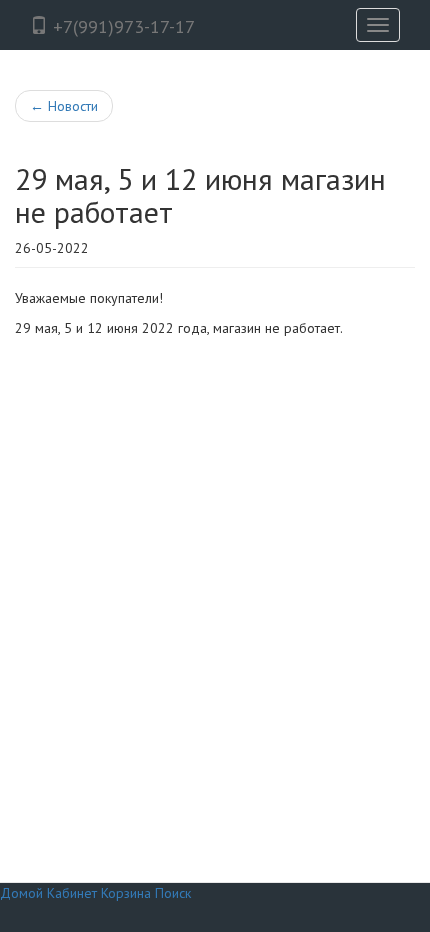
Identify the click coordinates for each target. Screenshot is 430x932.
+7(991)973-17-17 (121, 26)
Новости (64, 106)
